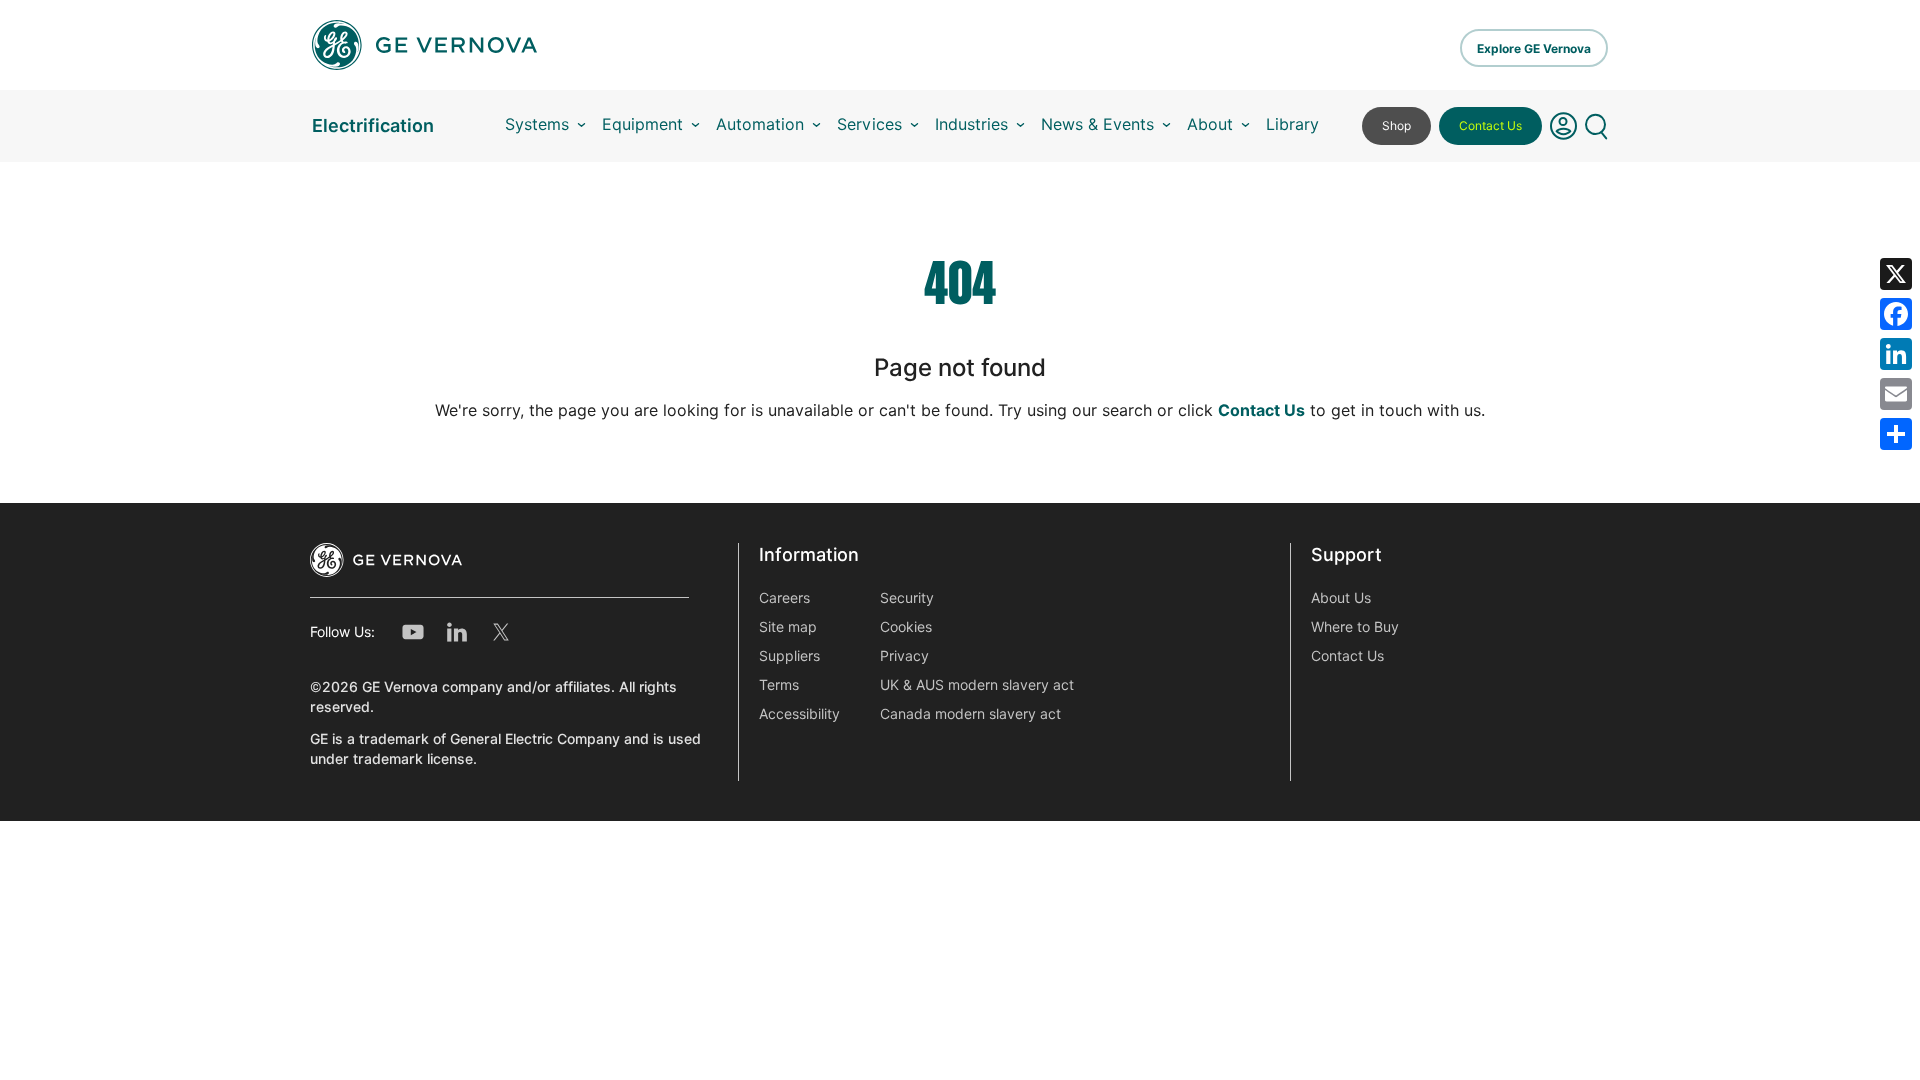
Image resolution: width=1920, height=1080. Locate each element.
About (1210, 124)
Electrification (373, 125)
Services (869, 124)
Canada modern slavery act (970, 714)
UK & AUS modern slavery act (977, 685)
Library (1292, 124)
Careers (784, 598)
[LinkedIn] (1896, 354)
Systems (537, 124)
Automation (760, 124)
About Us (1341, 598)
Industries (971, 124)
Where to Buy (1355, 627)
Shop (1396, 125)
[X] (1896, 274)
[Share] (1896, 434)
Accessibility (799, 714)
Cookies (906, 627)
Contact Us (1490, 125)
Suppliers (789, 656)
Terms (779, 685)
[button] (1563, 126)
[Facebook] (1896, 314)
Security (907, 598)
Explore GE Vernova (1534, 48)
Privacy (904, 656)
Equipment (642, 124)
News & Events (1097, 124)
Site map (788, 627)
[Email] (1896, 394)
